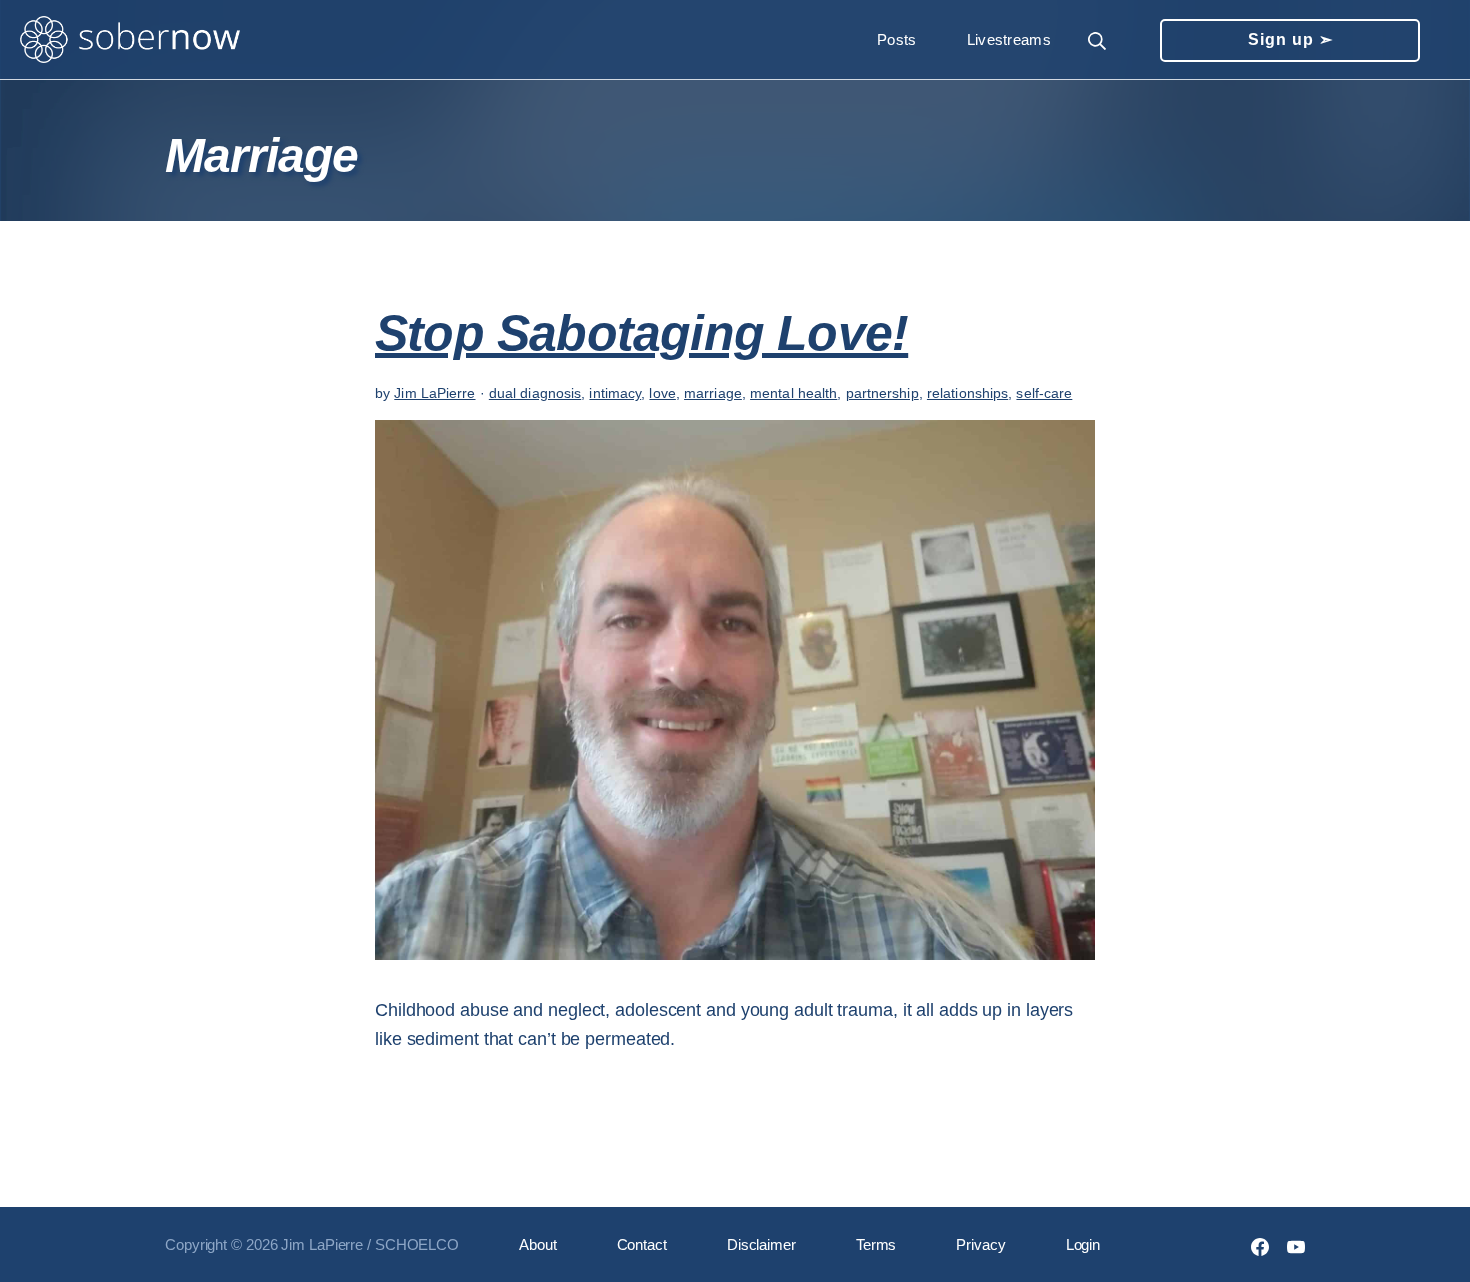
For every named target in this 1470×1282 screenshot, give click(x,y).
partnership (882, 393)
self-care (1044, 393)
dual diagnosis (535, 393)
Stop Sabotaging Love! (641, 333)
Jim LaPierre (434, 393)
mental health (793, 393)
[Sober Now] (130, 40)
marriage (713, 393)
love (662, 393)
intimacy (615, 393)
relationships (967, 393)
